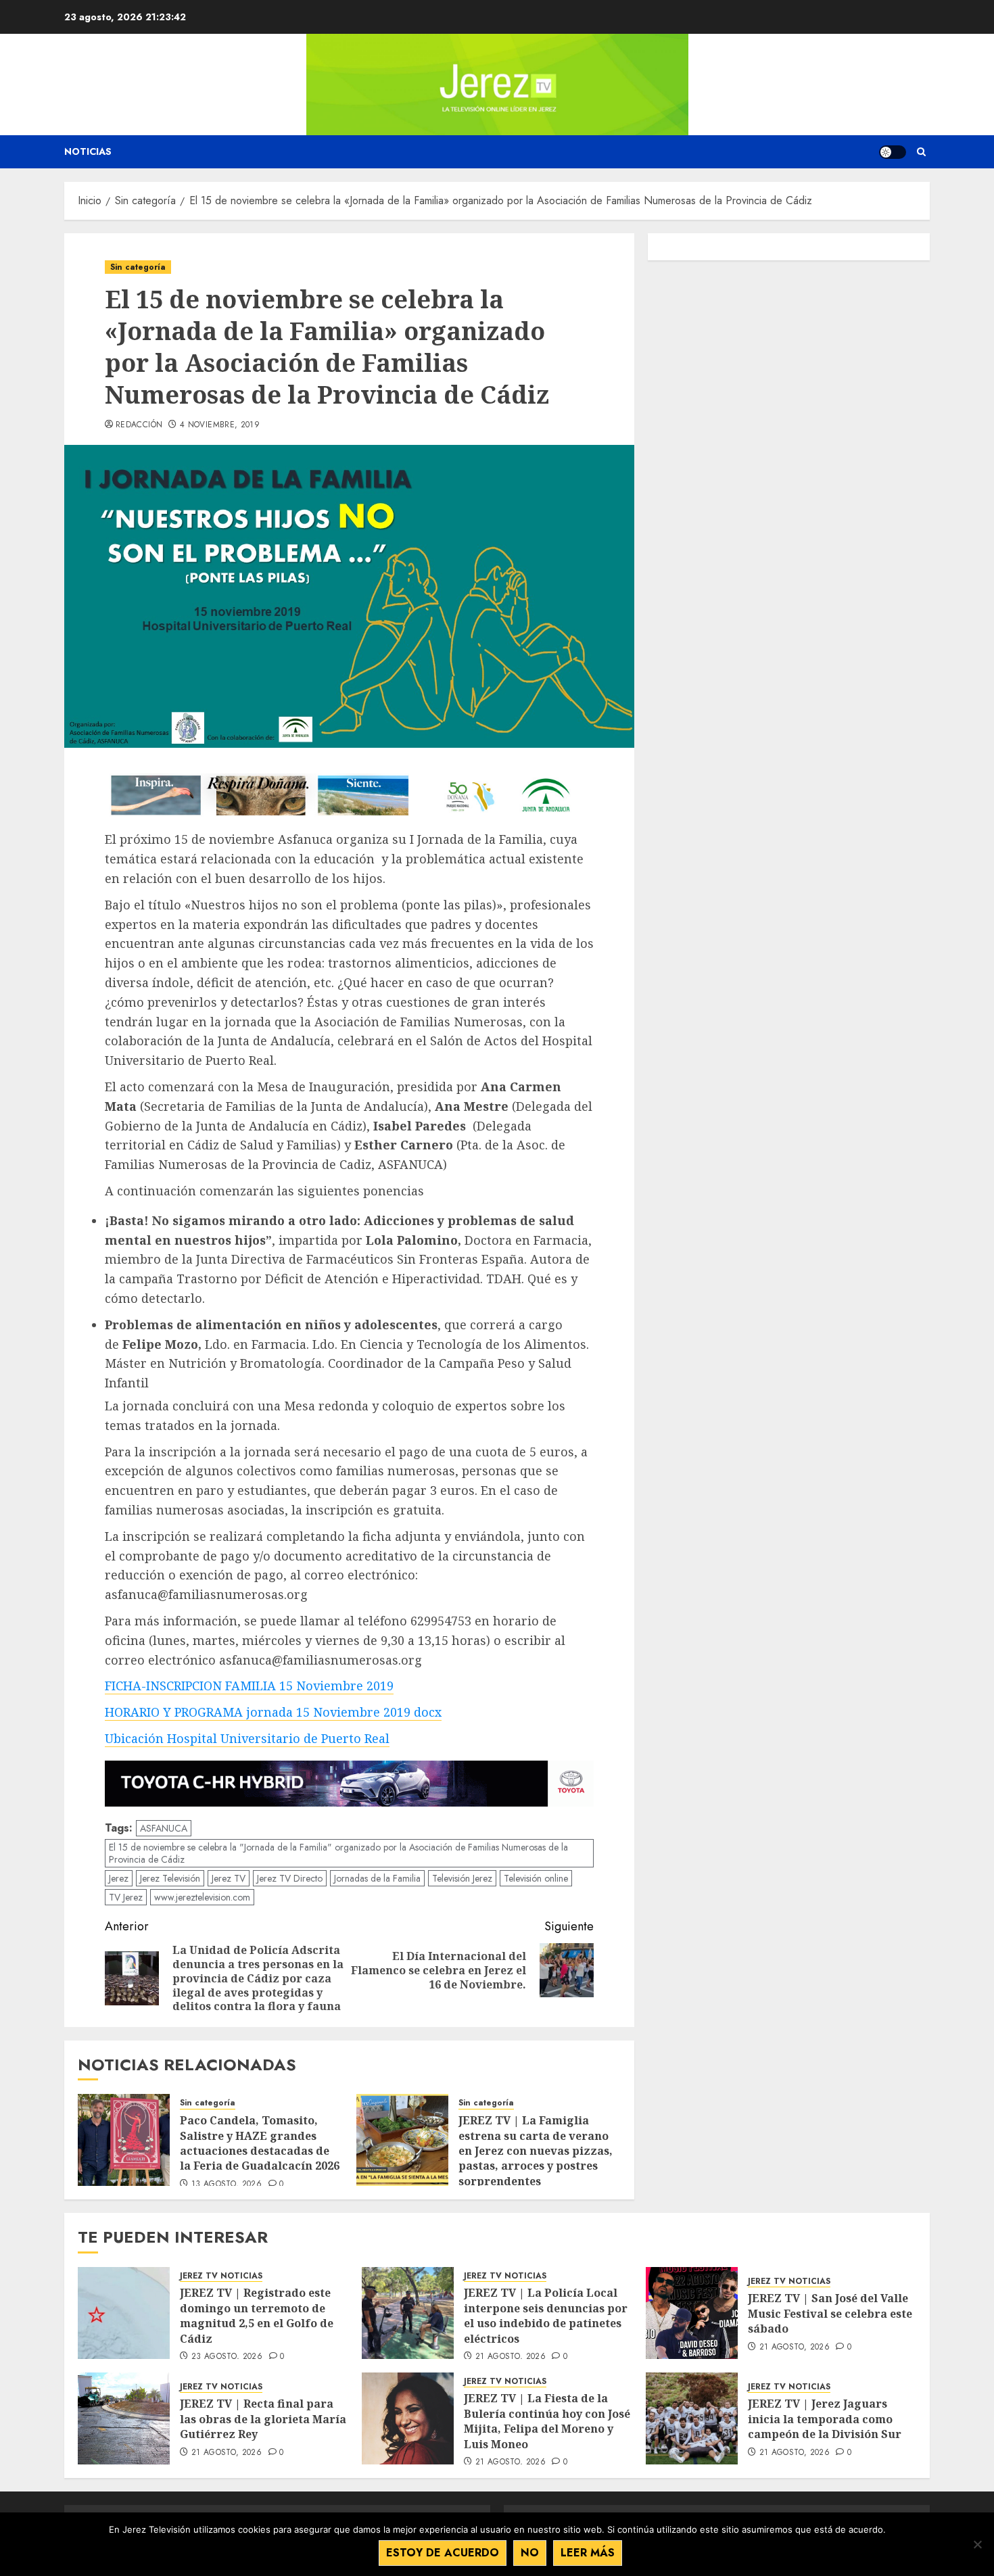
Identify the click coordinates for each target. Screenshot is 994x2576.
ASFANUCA (164, 1828)
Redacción (139, 425)
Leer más (588, 2553)
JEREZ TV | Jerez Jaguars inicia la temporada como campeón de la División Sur (825, 2419)
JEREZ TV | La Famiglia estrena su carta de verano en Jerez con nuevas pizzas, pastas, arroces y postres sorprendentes (536, 2151)
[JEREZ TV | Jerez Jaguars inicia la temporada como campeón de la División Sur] (692, 2418)
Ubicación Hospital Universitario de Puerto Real (247, 1738)
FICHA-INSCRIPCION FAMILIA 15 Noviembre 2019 (249, 1686)
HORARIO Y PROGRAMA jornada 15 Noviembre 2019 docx (273, 1712)
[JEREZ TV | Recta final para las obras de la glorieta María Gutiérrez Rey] (124, 2418)
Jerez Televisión (170, 1878)
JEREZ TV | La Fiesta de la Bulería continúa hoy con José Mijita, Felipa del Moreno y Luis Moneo (547, 2421)
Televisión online (536, 1878)
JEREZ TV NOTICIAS (221, 2276)
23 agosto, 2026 (227, 2357)
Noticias (88, 151)
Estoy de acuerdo (443, 2553)
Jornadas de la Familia (377, 1878)
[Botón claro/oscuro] (893, 152)
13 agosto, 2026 (227, 2185)
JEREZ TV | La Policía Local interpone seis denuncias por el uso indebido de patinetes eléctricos (546, 2315)
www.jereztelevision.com (202, 1897)
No (530, 2553)
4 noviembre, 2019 (220, 425)
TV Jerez (126, 1897)
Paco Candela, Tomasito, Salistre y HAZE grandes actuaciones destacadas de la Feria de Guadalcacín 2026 (261, 2143)
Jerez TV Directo (290, 1878)
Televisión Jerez (462, 1878)
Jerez (119, 1878)
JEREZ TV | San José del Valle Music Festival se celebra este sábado (830, 2313)
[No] (977, 2544)
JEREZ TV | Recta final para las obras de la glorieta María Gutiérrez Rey (263, 2419)
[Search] (921, 152)
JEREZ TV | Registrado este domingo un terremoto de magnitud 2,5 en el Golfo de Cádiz (257, 2315)
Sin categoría (138, 267)
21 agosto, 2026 (511, 2357)
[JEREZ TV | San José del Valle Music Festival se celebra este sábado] (692, 2313)
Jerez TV (229, 1878)
